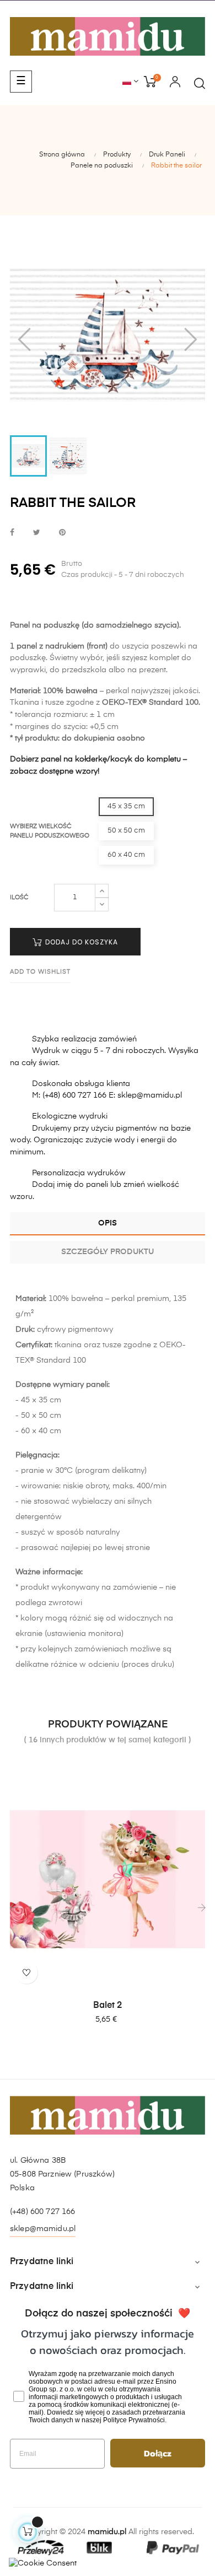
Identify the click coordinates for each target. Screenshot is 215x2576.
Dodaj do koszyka (80, 942)
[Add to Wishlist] (26, 1973)
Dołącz (158, 2453)
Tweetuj (37, 533)
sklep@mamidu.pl (43, 2229)
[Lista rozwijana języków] (130, 82)
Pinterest (62, 533)
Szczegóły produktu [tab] (108, 1252)
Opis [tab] (108, 1223)
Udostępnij (12, 533)
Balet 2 (108, 2006)
